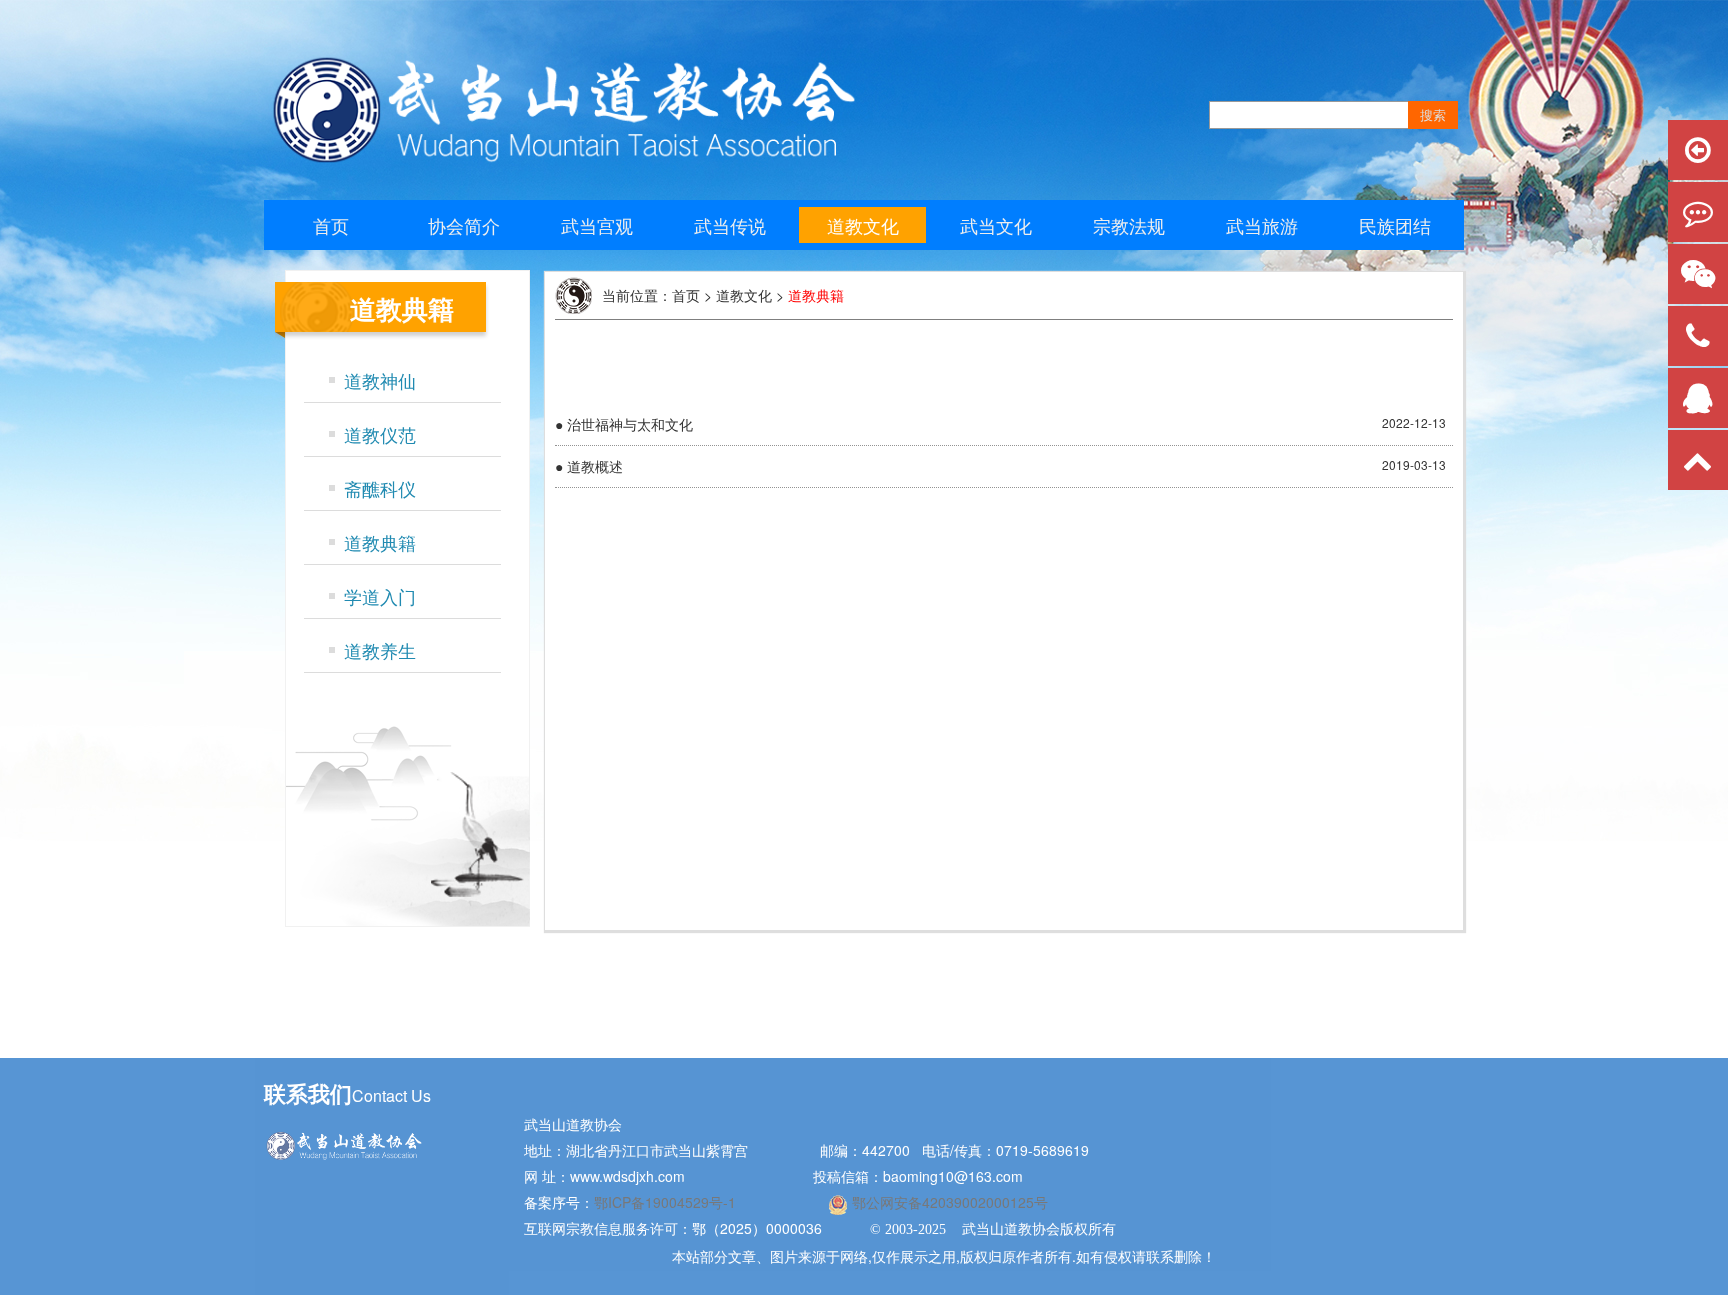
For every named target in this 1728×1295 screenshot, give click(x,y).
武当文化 (996, 225)
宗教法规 (1129, 225)
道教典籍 (380, 542)
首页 (331, 225)
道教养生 (380, 650)
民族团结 (1395, 225)
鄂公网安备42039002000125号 (948, 1202)
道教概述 (595, 466)
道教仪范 (380, 434)
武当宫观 (597, 225)
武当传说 (730, 225)
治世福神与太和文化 (630, 424)
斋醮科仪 (380, 488)
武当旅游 (1262, 225)
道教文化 (863, 225)
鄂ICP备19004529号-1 (667, 1202)
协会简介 (464, 225)
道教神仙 (380, 380)
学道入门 (380, 596)
